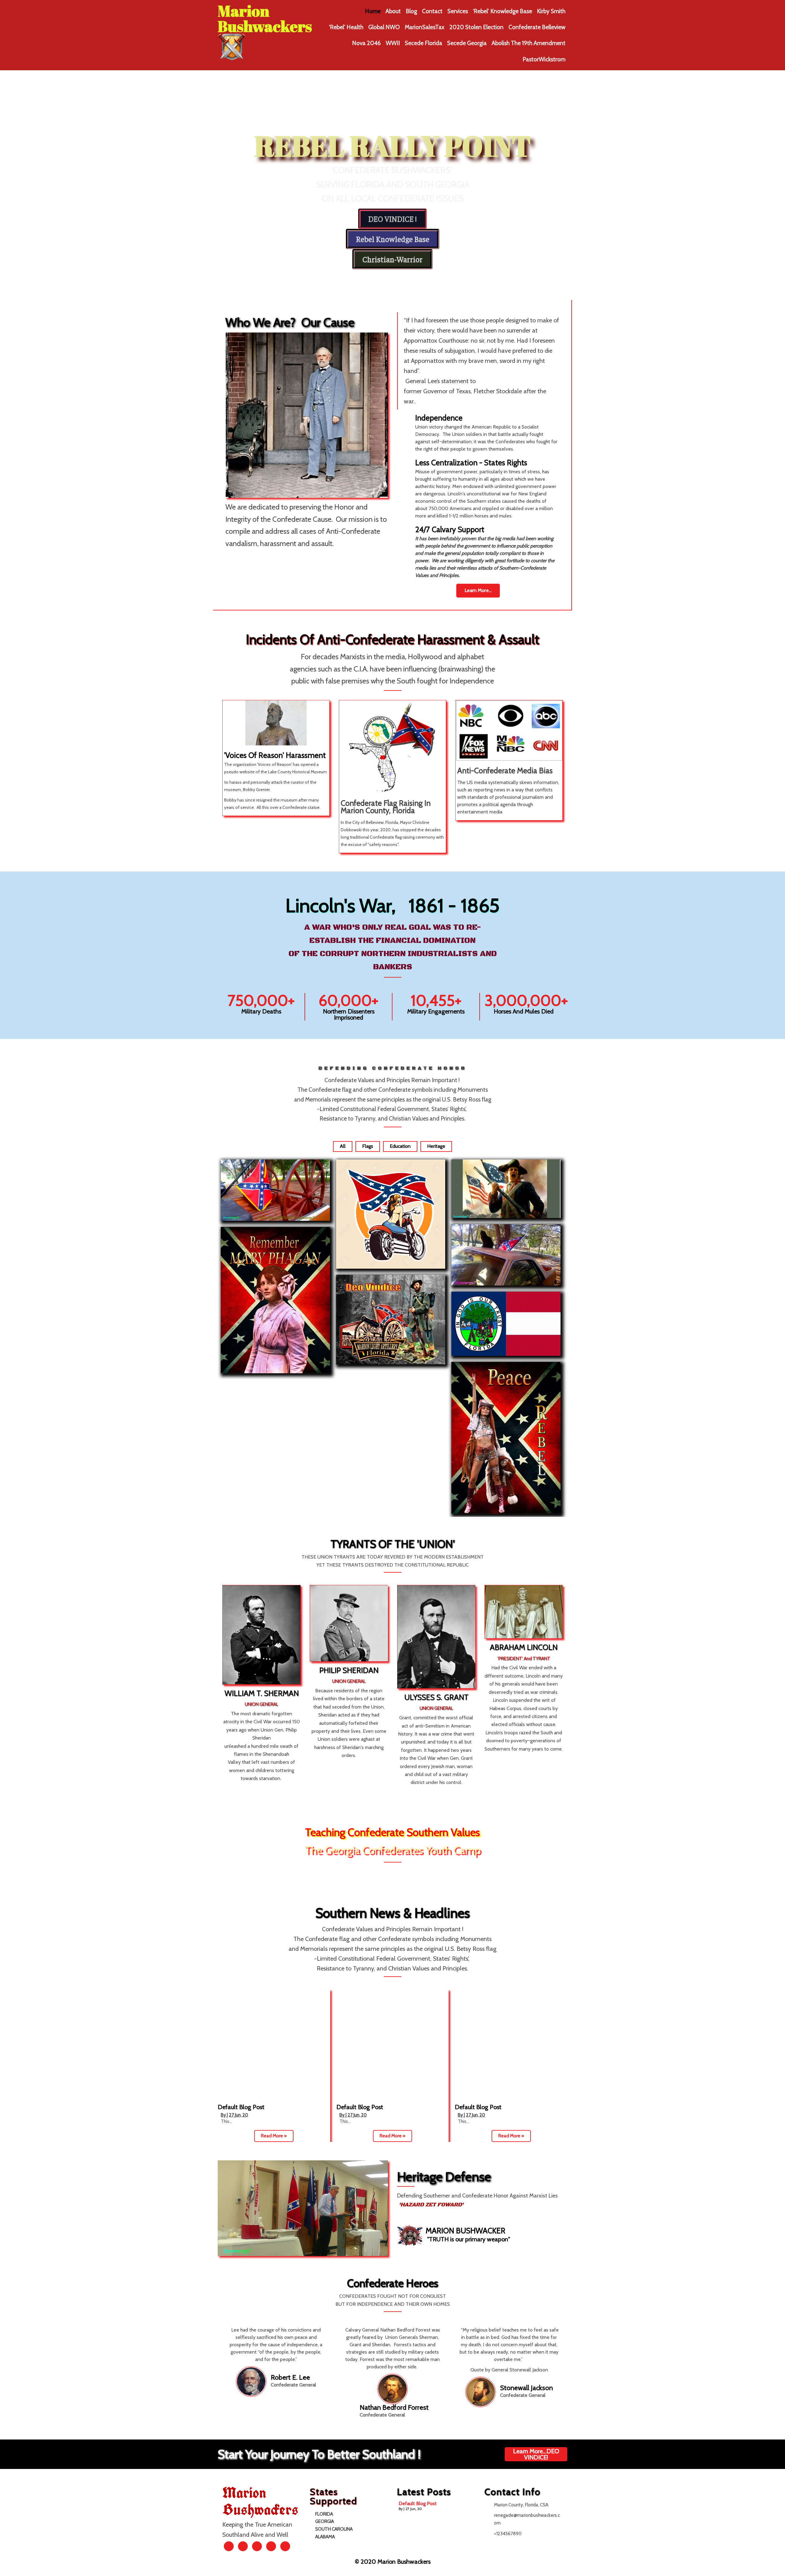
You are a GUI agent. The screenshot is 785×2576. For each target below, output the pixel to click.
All (343, 1146)
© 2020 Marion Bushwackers (393, 2562)
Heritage (436, 1146)
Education (400, 1146)
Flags (368, 1146)
